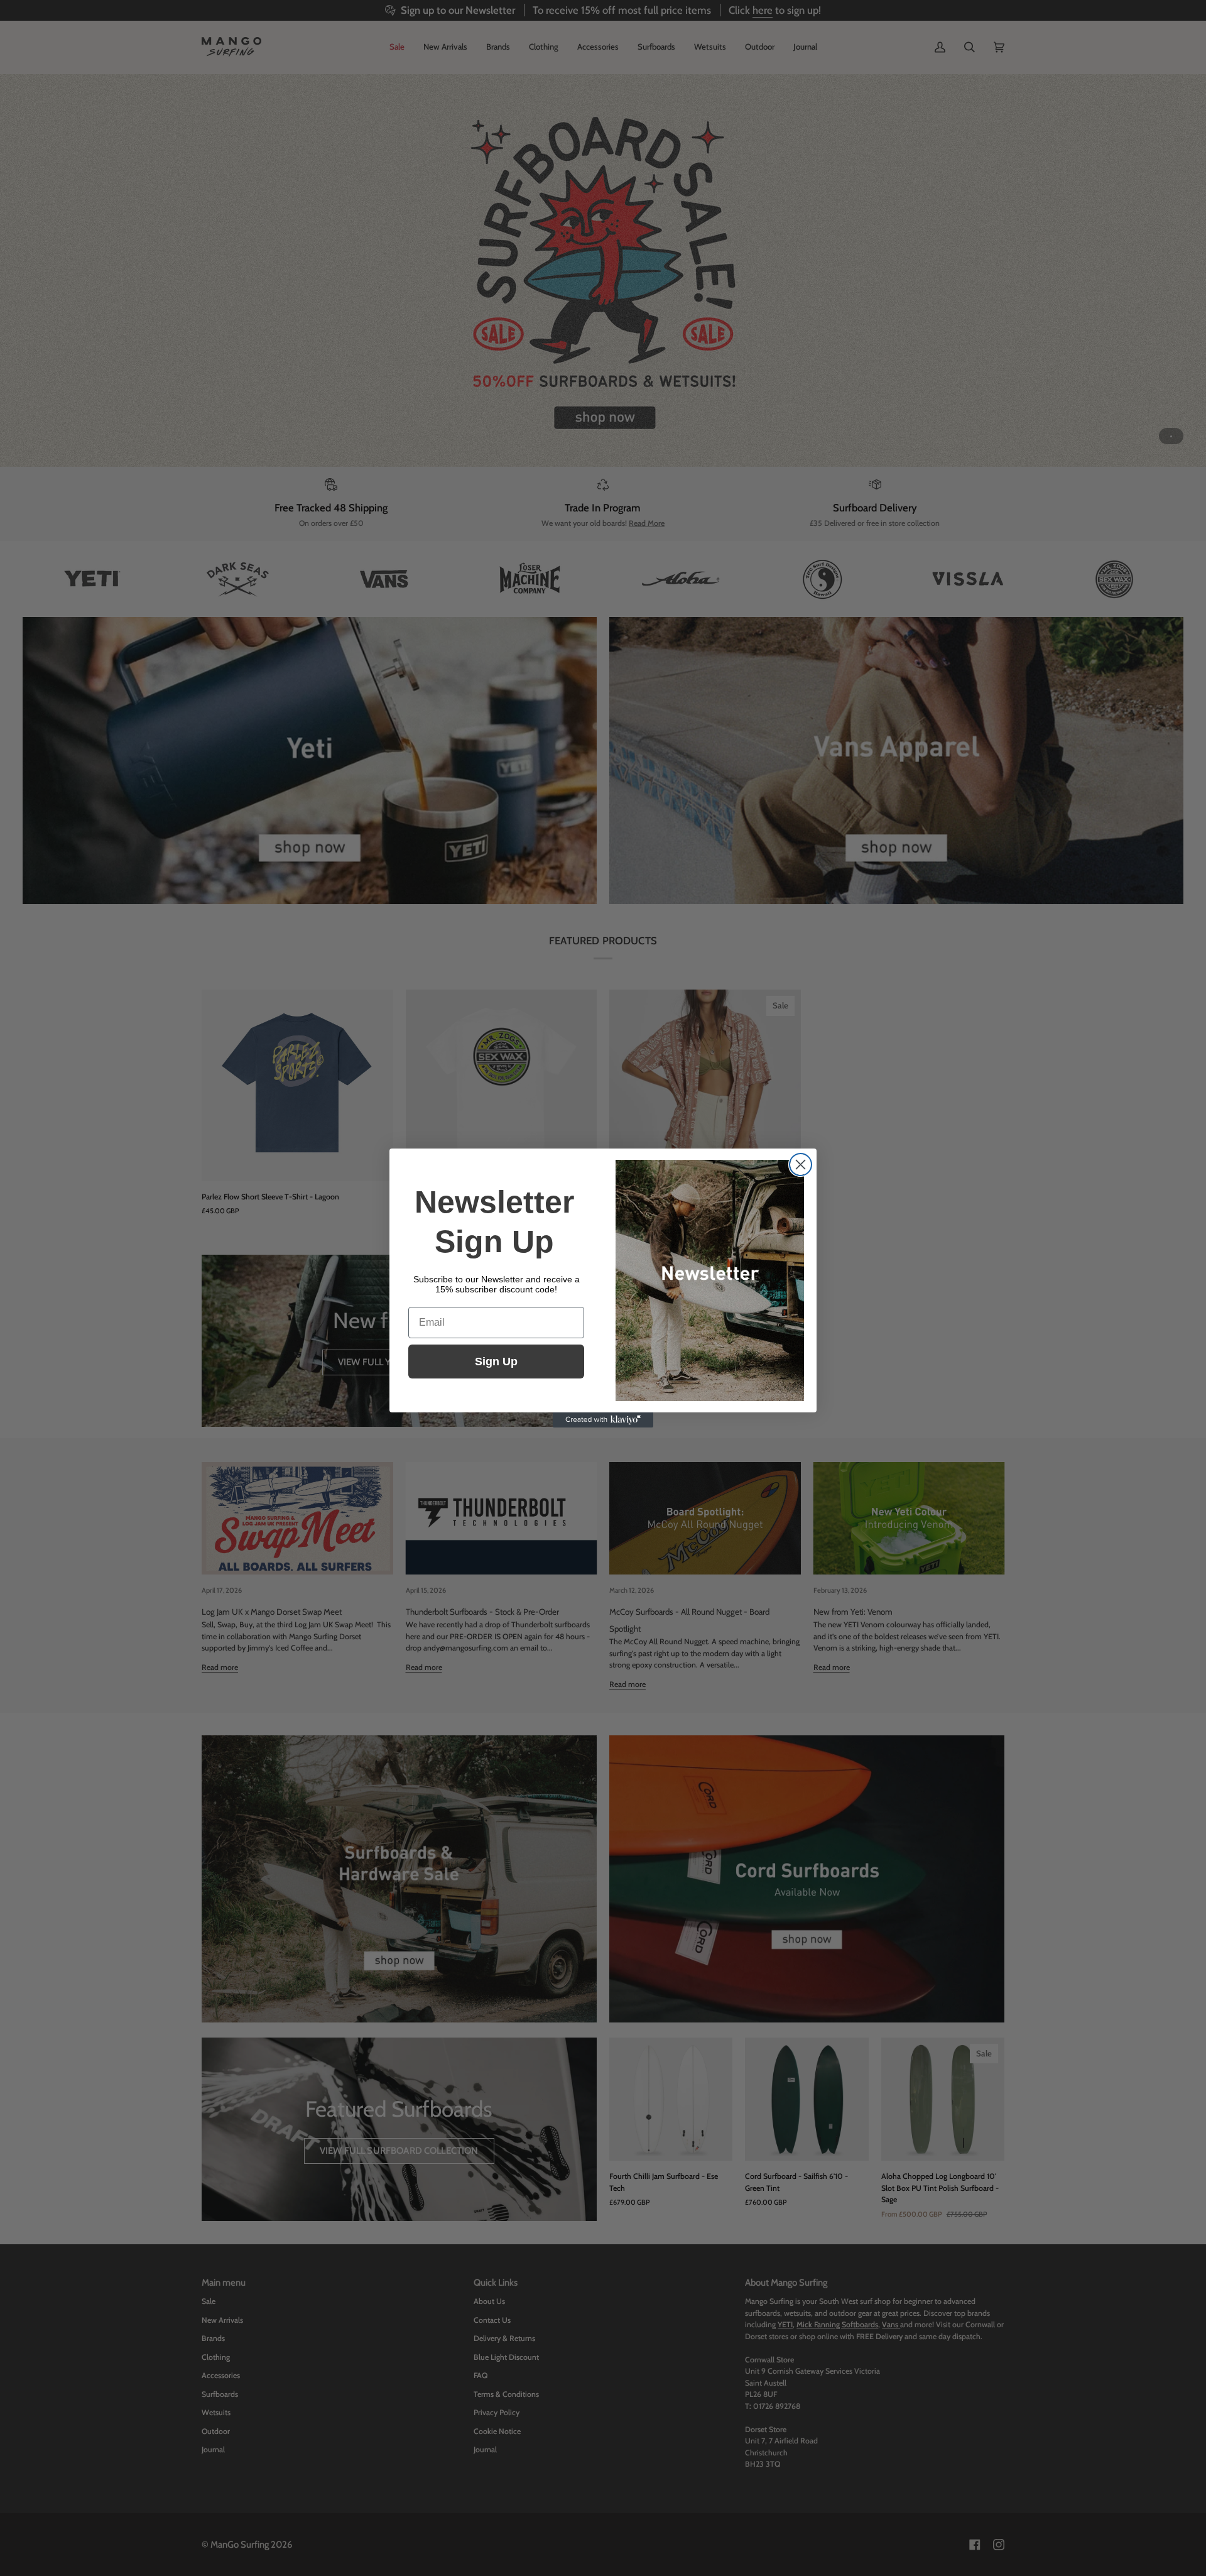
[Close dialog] (801, 1165)
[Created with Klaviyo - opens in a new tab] (603, 1420)
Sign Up (496, 1362)
